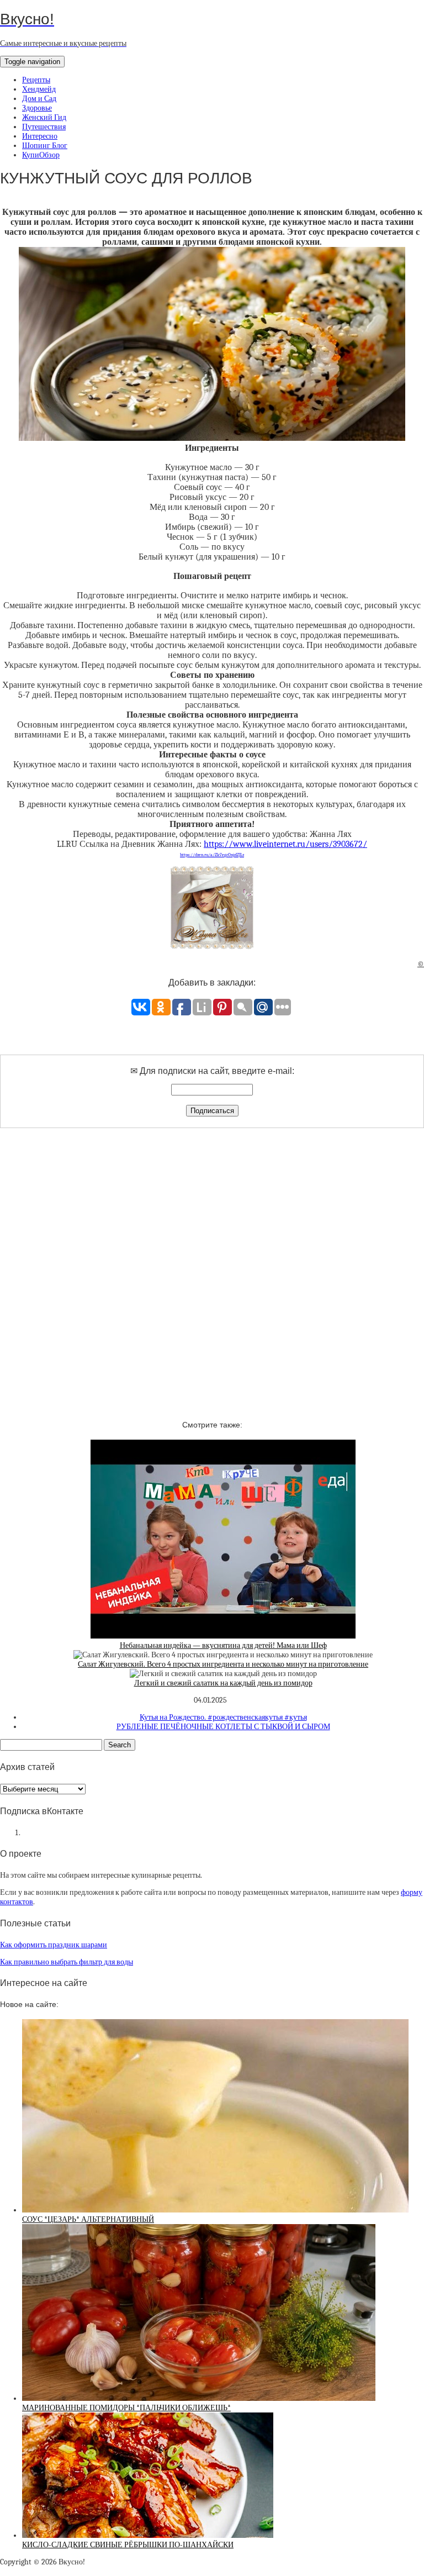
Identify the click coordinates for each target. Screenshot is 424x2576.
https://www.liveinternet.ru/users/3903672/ (285, 844)
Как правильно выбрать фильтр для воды (67, 1962)
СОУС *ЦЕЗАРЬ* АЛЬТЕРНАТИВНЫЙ (88, 2219)
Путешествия (44, 127)
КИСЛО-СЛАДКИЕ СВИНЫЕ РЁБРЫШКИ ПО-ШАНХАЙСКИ (128, 2545)
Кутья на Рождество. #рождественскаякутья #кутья (223, 1717)
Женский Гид (44, 117)
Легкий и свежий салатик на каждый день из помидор (223, 1683)
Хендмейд (39, 89)
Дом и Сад (39, 99)
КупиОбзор (41, 155)
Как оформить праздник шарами (54, 1945)
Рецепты (36, 80)
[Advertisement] (212, 1265)
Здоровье (37, 108)
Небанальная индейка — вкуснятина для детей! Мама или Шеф (223, 1645)
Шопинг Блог (45, 146)
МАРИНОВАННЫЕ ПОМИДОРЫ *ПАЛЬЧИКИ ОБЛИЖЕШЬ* (126, 2408)
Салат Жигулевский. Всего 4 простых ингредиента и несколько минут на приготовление (223, 1664)
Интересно (40, 136)
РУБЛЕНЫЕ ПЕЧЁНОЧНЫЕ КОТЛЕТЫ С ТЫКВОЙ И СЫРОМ (223, 1727)
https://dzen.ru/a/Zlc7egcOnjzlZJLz (212, 855)
